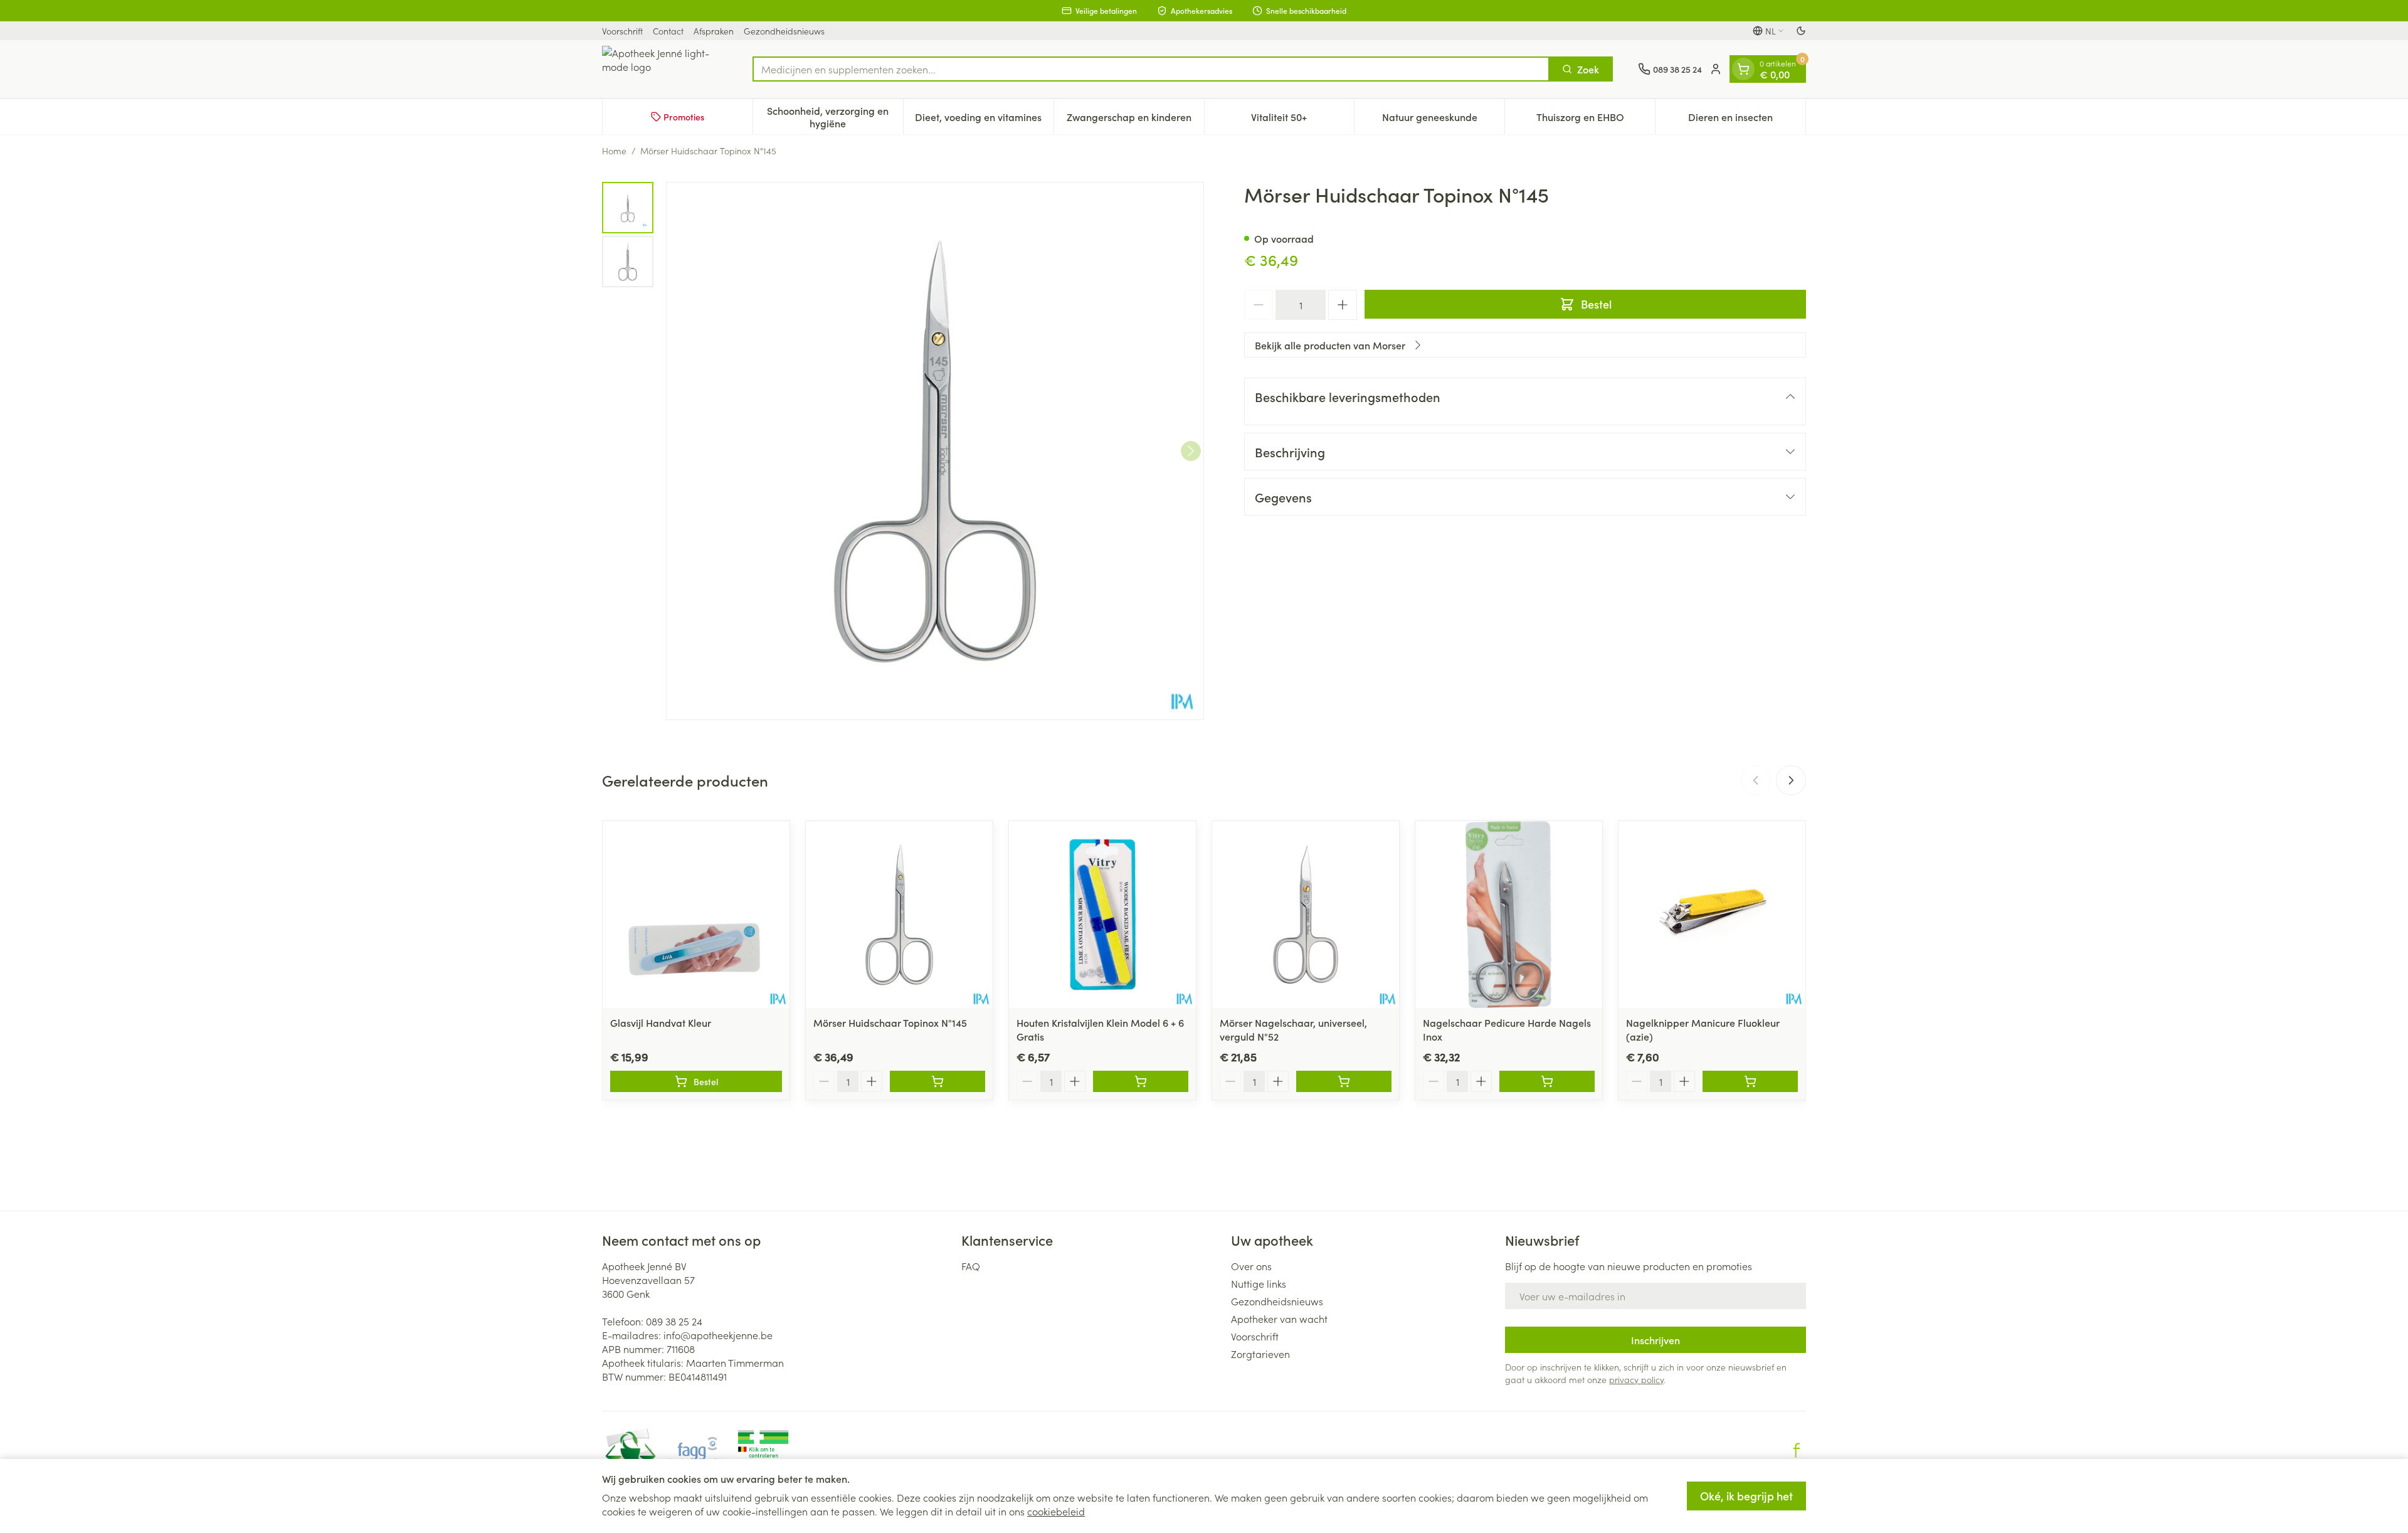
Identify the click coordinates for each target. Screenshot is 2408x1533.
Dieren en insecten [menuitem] (1747, 120)
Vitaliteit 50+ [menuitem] (1302, 120)
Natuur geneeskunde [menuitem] (1443, 120)
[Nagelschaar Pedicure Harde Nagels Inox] (1509, 915)
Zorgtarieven (1260, 1354)
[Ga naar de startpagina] (665, 69)
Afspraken (714, 31)
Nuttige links (1259, 1283)
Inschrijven (1655, 1340)
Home (614, 151)
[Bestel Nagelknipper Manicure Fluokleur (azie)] (1750, 1081)
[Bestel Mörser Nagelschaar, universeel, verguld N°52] (1344, 1081)
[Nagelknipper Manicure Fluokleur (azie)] (1712, 915)
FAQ (971, 1266)
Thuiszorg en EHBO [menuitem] (1596, 120)
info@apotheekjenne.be (718, 1335)
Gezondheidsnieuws (784, 31)
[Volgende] (1191, 451)
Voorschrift (622, 31)
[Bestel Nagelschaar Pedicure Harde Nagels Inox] (1547, 1081)
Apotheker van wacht (1279, 1318)
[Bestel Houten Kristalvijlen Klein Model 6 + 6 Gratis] (1141, 1081)
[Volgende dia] (1791, 780)
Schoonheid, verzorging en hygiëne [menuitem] (835, 117)
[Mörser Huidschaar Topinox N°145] (899, 915)
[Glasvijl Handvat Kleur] (696, 915)
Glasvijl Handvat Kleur (661, 1022)
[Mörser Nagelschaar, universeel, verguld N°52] (1306, 915)
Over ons (1251, 1266)
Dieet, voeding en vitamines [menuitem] (984, 120)
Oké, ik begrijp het (1746, 1496)
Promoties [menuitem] (684, 117)
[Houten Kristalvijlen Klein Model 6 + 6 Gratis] (1102, 915)
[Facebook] (1797, 1450)
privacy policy (1636, 1379)
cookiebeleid (1056, 1511)
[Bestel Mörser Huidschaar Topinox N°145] (937, 1081)
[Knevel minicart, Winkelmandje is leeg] (1743, 69)
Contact (668, 31)
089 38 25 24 (674, 1321)
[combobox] (1151, 69)
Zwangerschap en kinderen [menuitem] (1135, 120)
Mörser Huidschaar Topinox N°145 (890, 1022)
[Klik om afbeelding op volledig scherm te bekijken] (935, 451)
